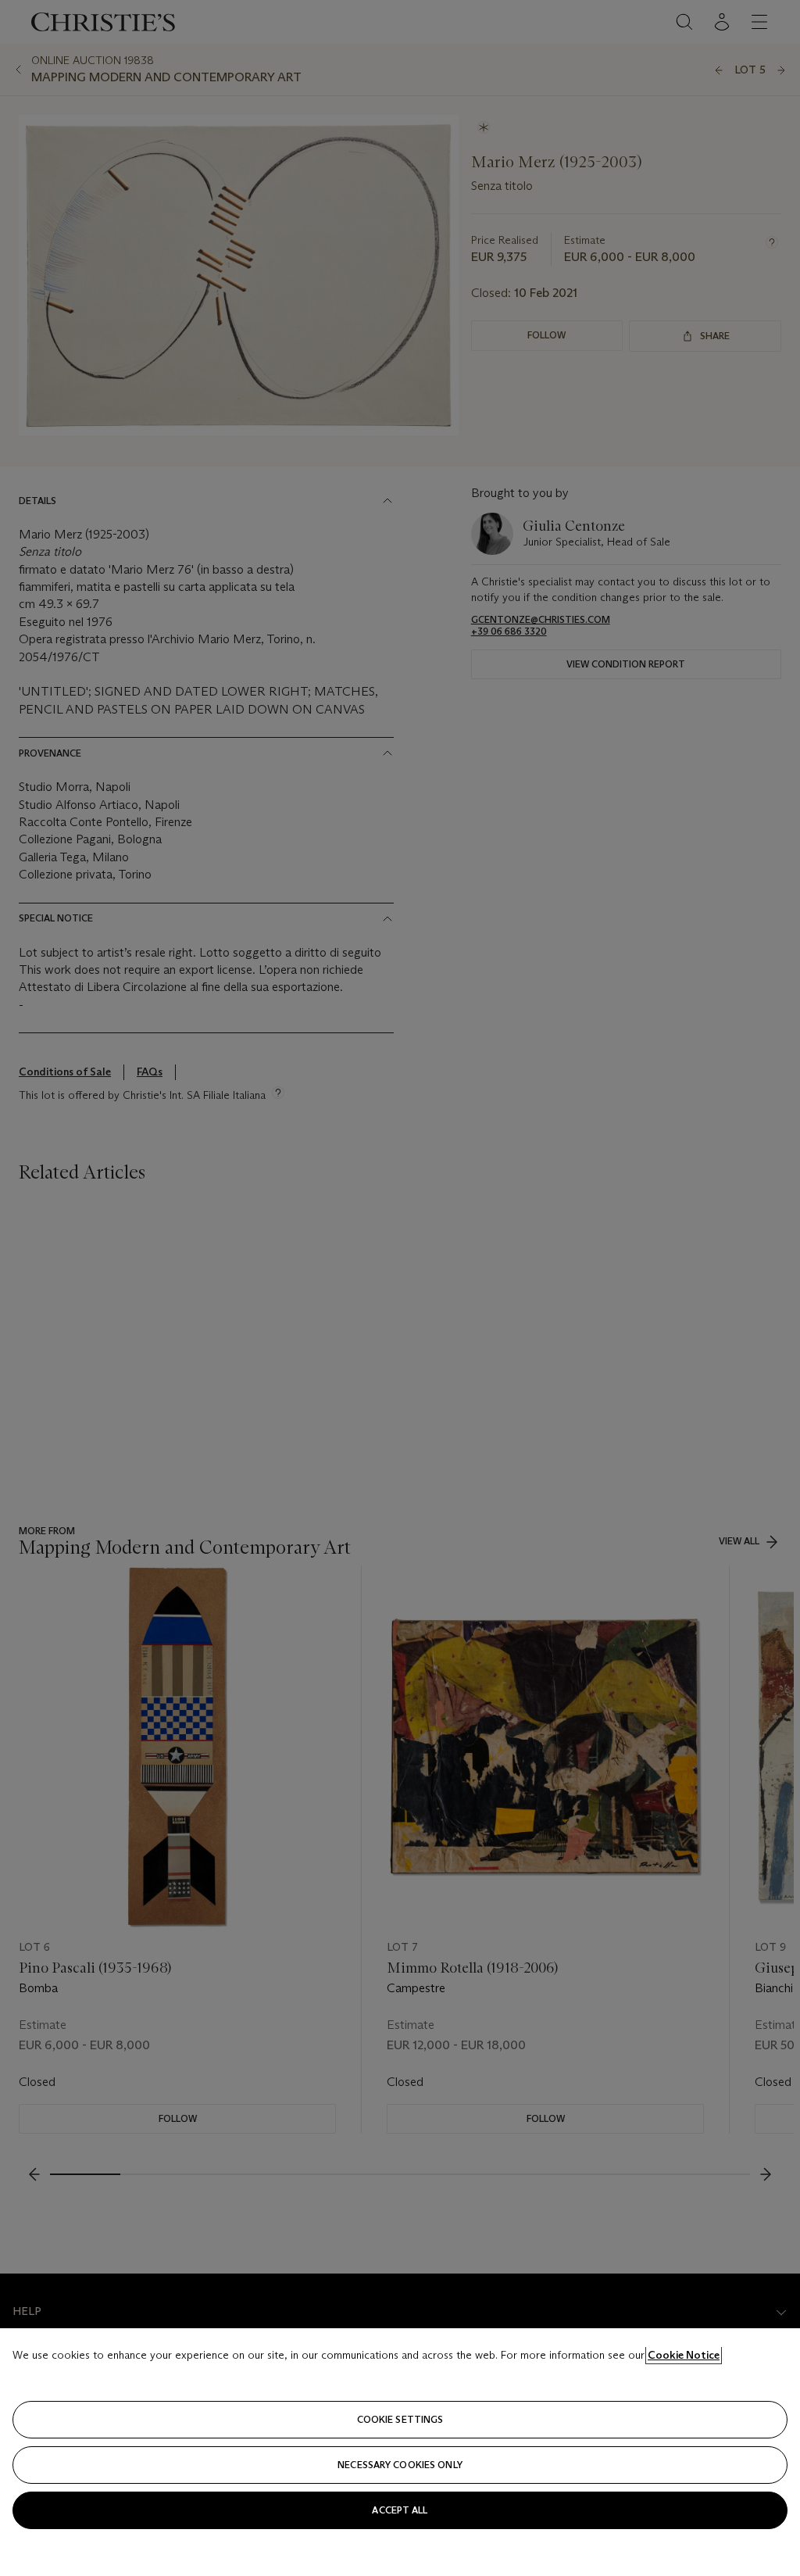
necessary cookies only (400, 2465)
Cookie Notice (684, 2355)
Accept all (400, 2510)
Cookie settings (400, 2419)
